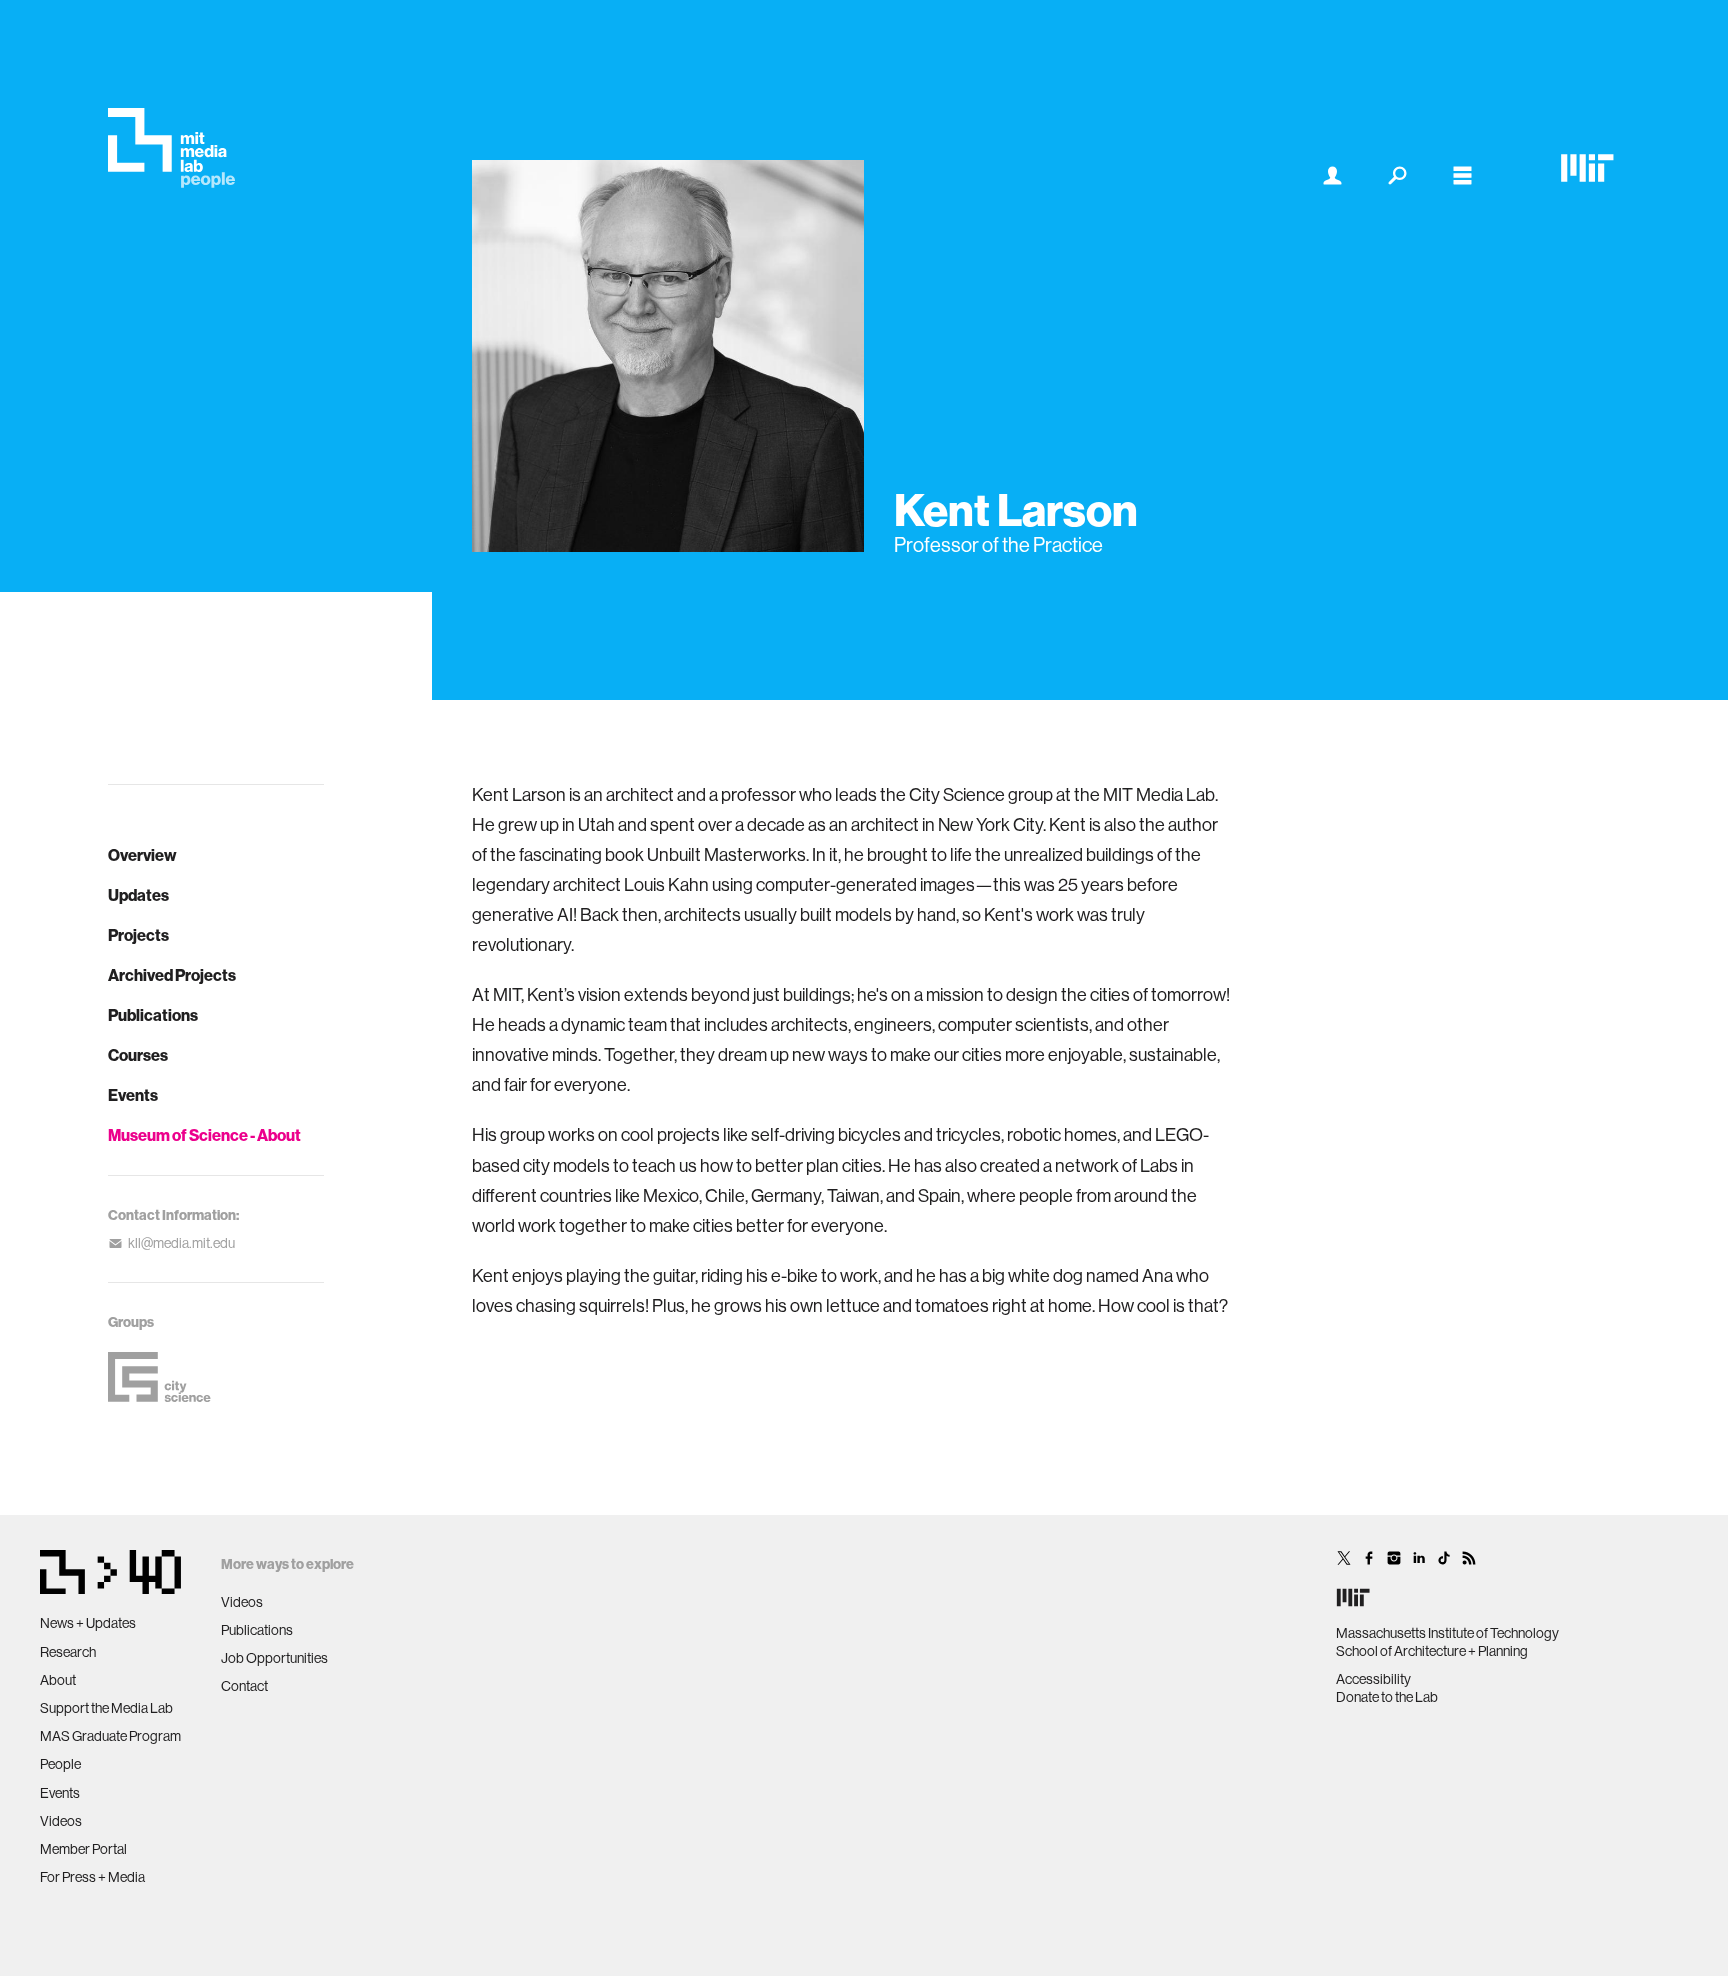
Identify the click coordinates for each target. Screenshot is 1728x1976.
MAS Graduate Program (110, 1736)
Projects (138, 935)
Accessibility (1373, 1679)
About (58, 1680)
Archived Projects (172, 975)
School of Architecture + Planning (1432, 1651)
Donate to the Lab (1387, 1697)
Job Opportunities (274, 1658)
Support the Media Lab (106, 1708)
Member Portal (83, 1849)
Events (133, 1095)
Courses (138, 1055)
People (60, 1764)
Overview (142, 855)
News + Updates (88, 1623)
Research (68, 1652)
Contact (244, 1686)
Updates (138, 895)
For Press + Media (92, 1877)
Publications (153, 1015)
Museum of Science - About (204, 1135)
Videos (61, 1821)
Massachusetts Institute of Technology (1447, 1633)
